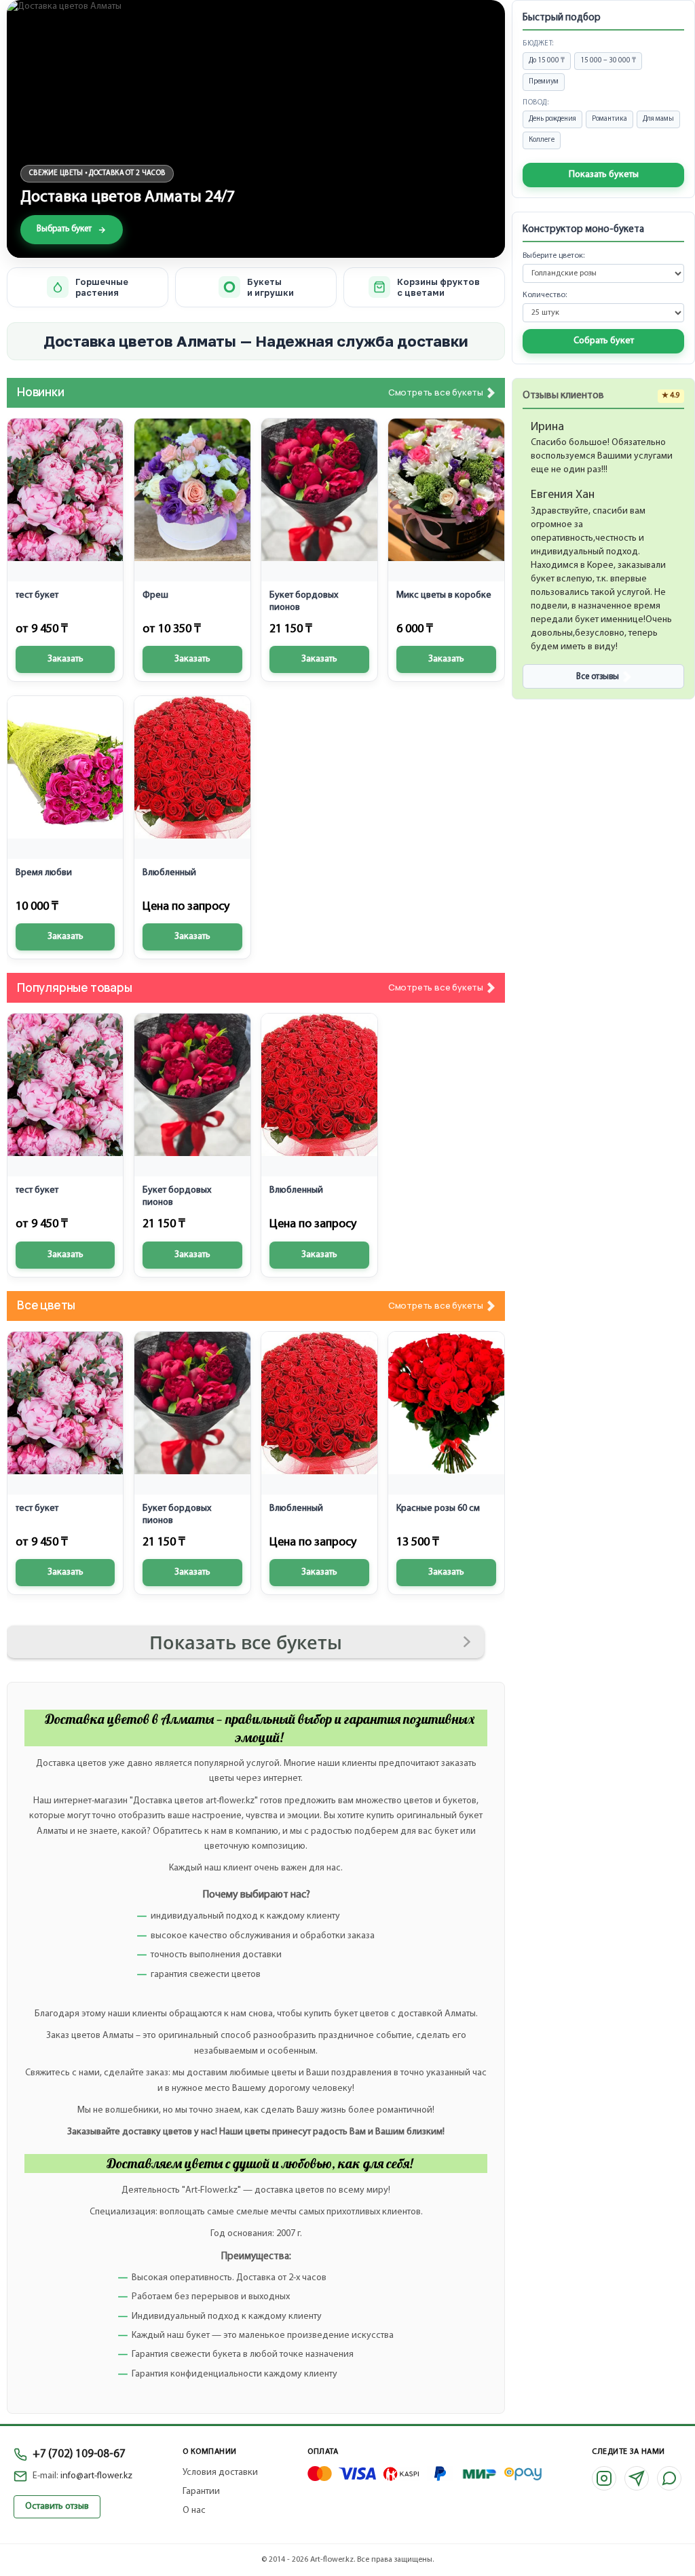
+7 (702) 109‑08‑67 (79, 2454)
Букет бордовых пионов (304, 601)
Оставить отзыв (57, 2506)
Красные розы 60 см (438, 1508)
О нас (194, 2511)
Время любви (44, 873)
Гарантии (201, 2492)
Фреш (155, 595)
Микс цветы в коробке (444, 595)
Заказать (65, 659)
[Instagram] (604, 2478)
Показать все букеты (246, 1642)
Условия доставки (220, 2473)
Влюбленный (169, 873)
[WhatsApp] (669, 2478)
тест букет (37, 595)
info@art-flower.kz (96, 2476)
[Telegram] (637, 2478)
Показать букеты (604, 175)
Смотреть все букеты (436, 393)
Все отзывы (598, 677)
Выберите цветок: (553, 256)
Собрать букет (604, 341)
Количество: (545, 295)
